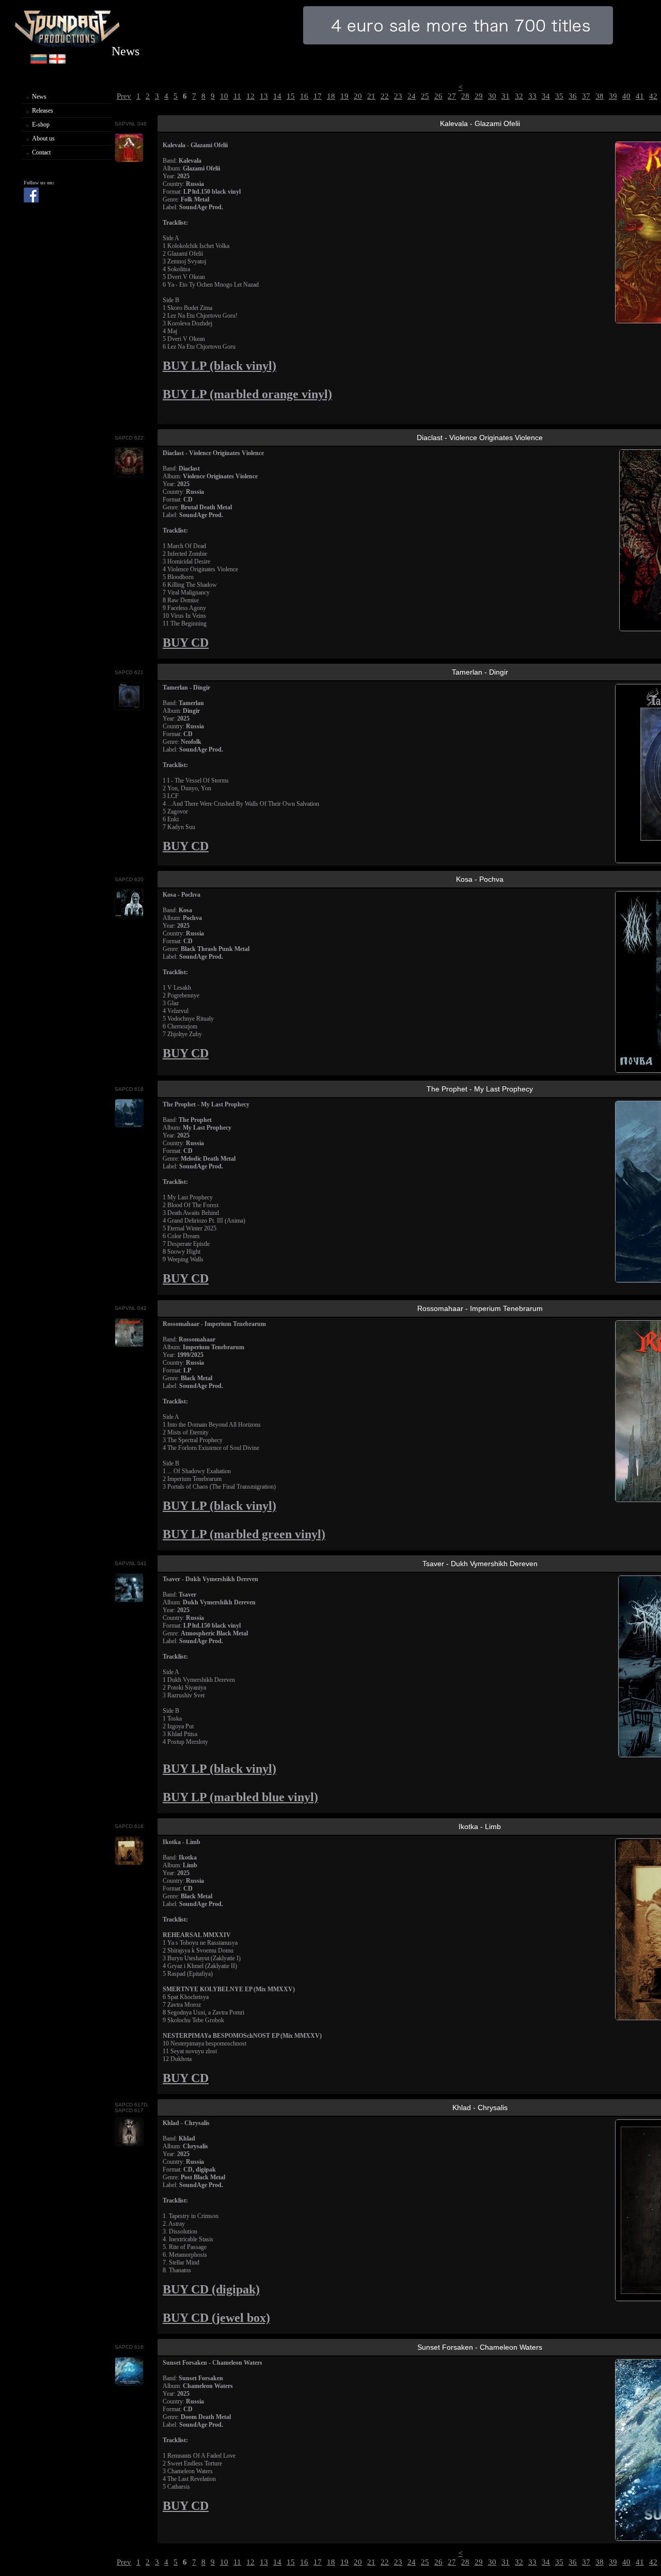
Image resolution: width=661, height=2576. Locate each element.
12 (250, 96)
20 (358, 96)
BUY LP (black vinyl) (219, 365)
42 (653, 96)
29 (479, 96)
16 (304, 96)
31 (506, 96)
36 (573, 96)
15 (291, 96)
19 (344, 96)
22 (385, 96)
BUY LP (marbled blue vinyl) (240, 1797)
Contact (41, 152)
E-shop (41, 124)
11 (237, 96)
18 (331, 96)
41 (640, 96)
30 (492, 96)
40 (626, 96)
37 (586, 96)
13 (264, 96)
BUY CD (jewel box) (216, 2317)
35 (559, 96)
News (39, 97)
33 (532, 96)
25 (425, 96)
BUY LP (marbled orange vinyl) (247, 394)
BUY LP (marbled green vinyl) (244, 1534)
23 (398, 96)
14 (277, 96)
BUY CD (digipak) (211, 2289)
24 (412, 96)
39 (613, 96)
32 (519, 96)
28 (465, 96)
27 (452, 96)
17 (318, 96)
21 (371, 96)
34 (546, 96)
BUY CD (186, 642)
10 (224, 96)
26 (438, 96)
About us (43, 138)
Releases (43, 111)
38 (600, 96)
